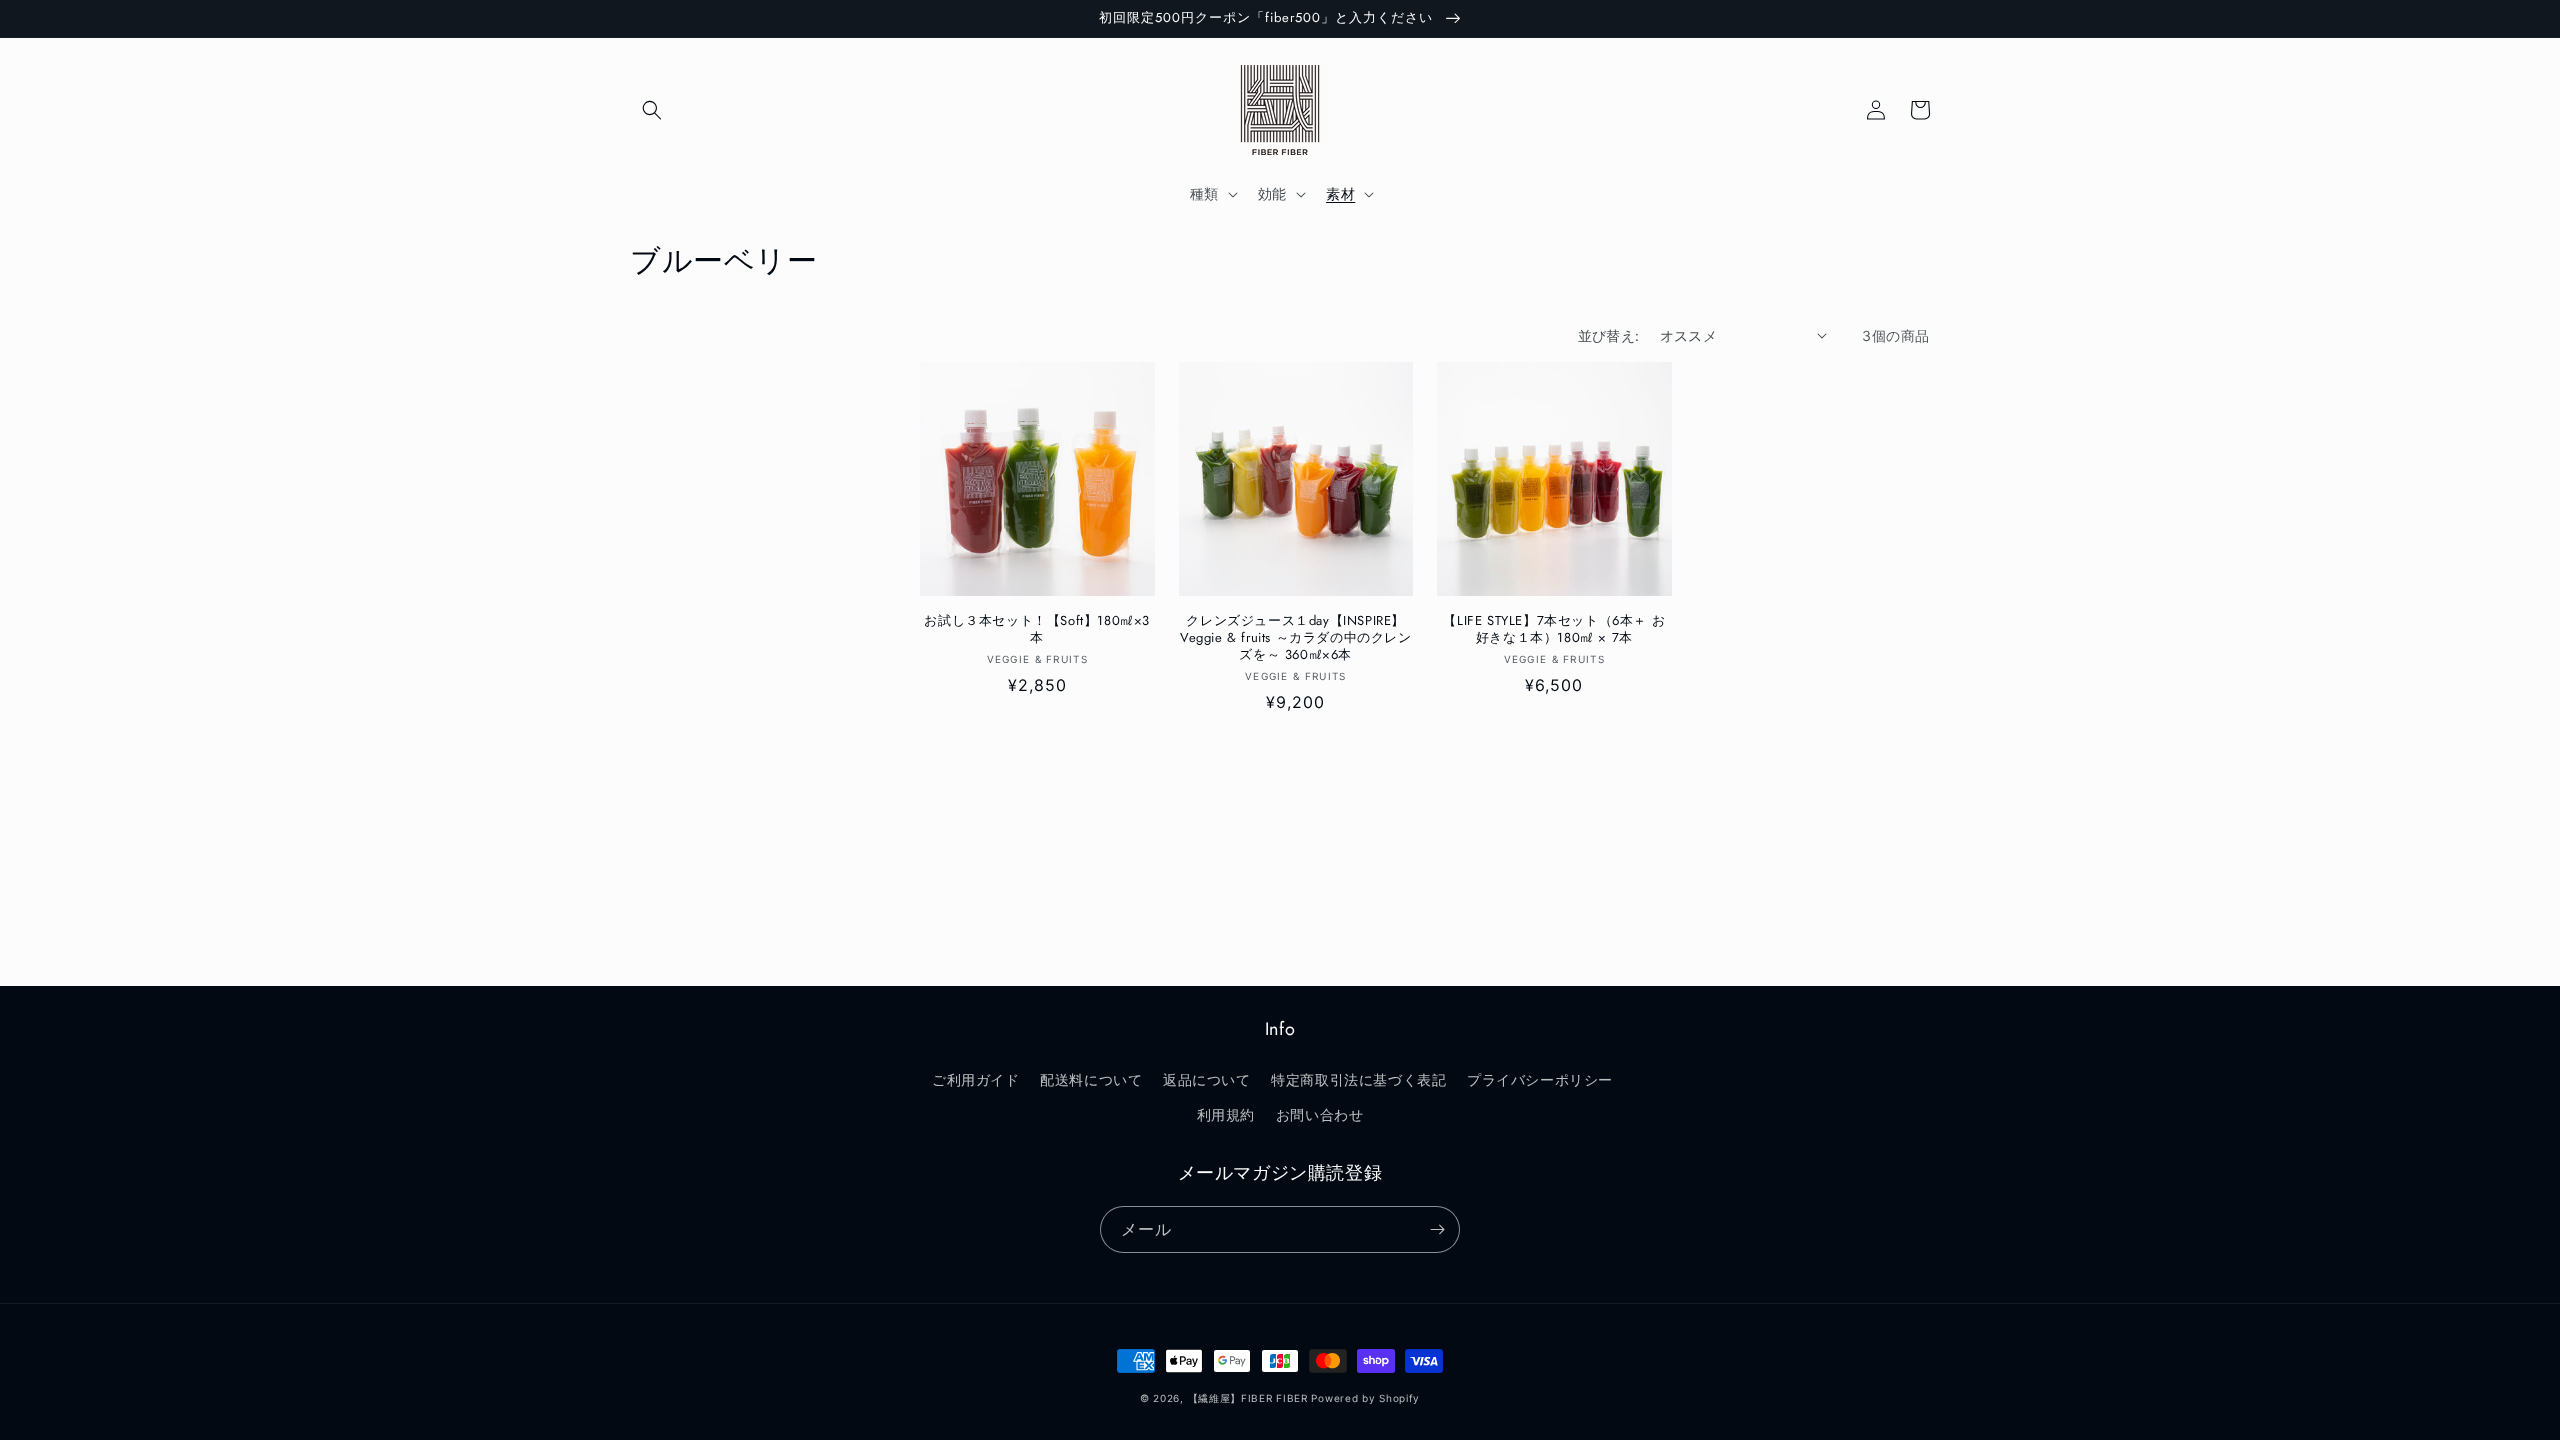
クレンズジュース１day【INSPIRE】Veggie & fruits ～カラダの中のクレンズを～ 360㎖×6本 (1296, 638)
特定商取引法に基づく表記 (1358, 1079)
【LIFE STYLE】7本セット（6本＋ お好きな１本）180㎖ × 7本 (1554, 630)
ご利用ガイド (976, 1079)
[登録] (1437, 1229)
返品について (1207, 1079)
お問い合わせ (1320, 1114)
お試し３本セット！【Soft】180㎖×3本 (1037, 630)
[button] (652, 110)
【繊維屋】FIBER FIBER (1248, 1398)
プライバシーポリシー (1540, 1079)
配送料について (1091, 1079)
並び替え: (1609, 335)
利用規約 (1226, 1114)
